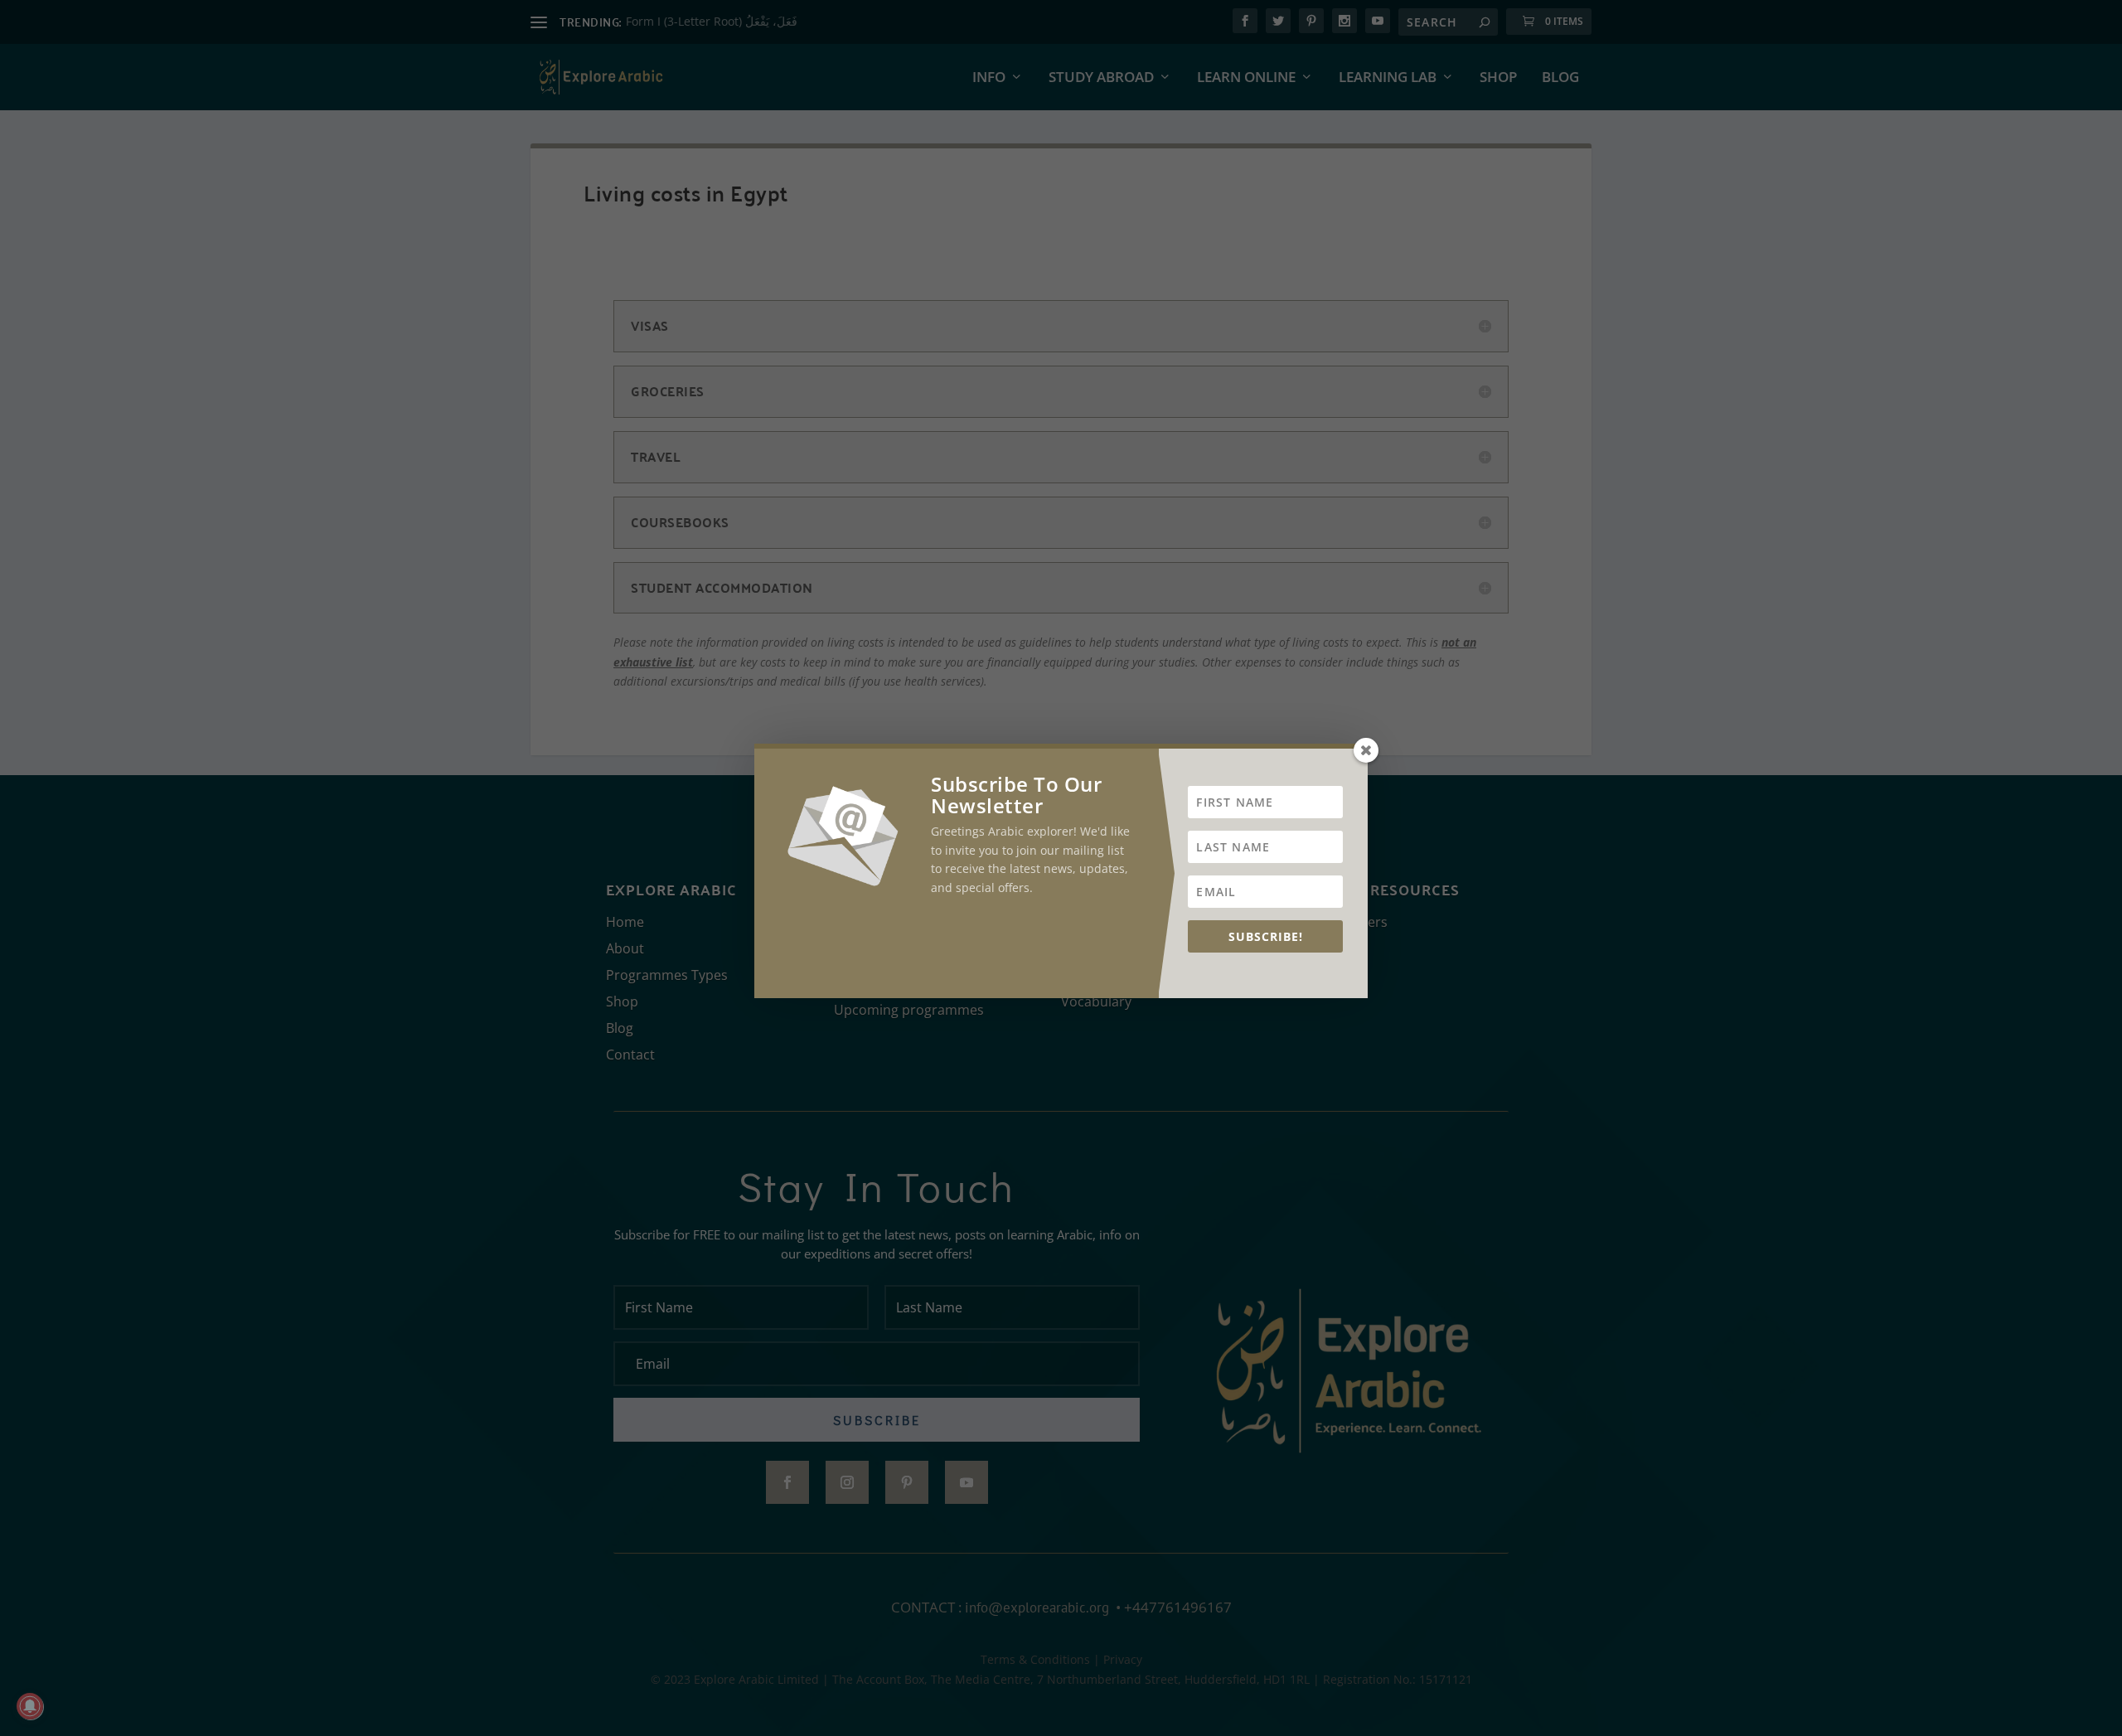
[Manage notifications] (30, 1706)
